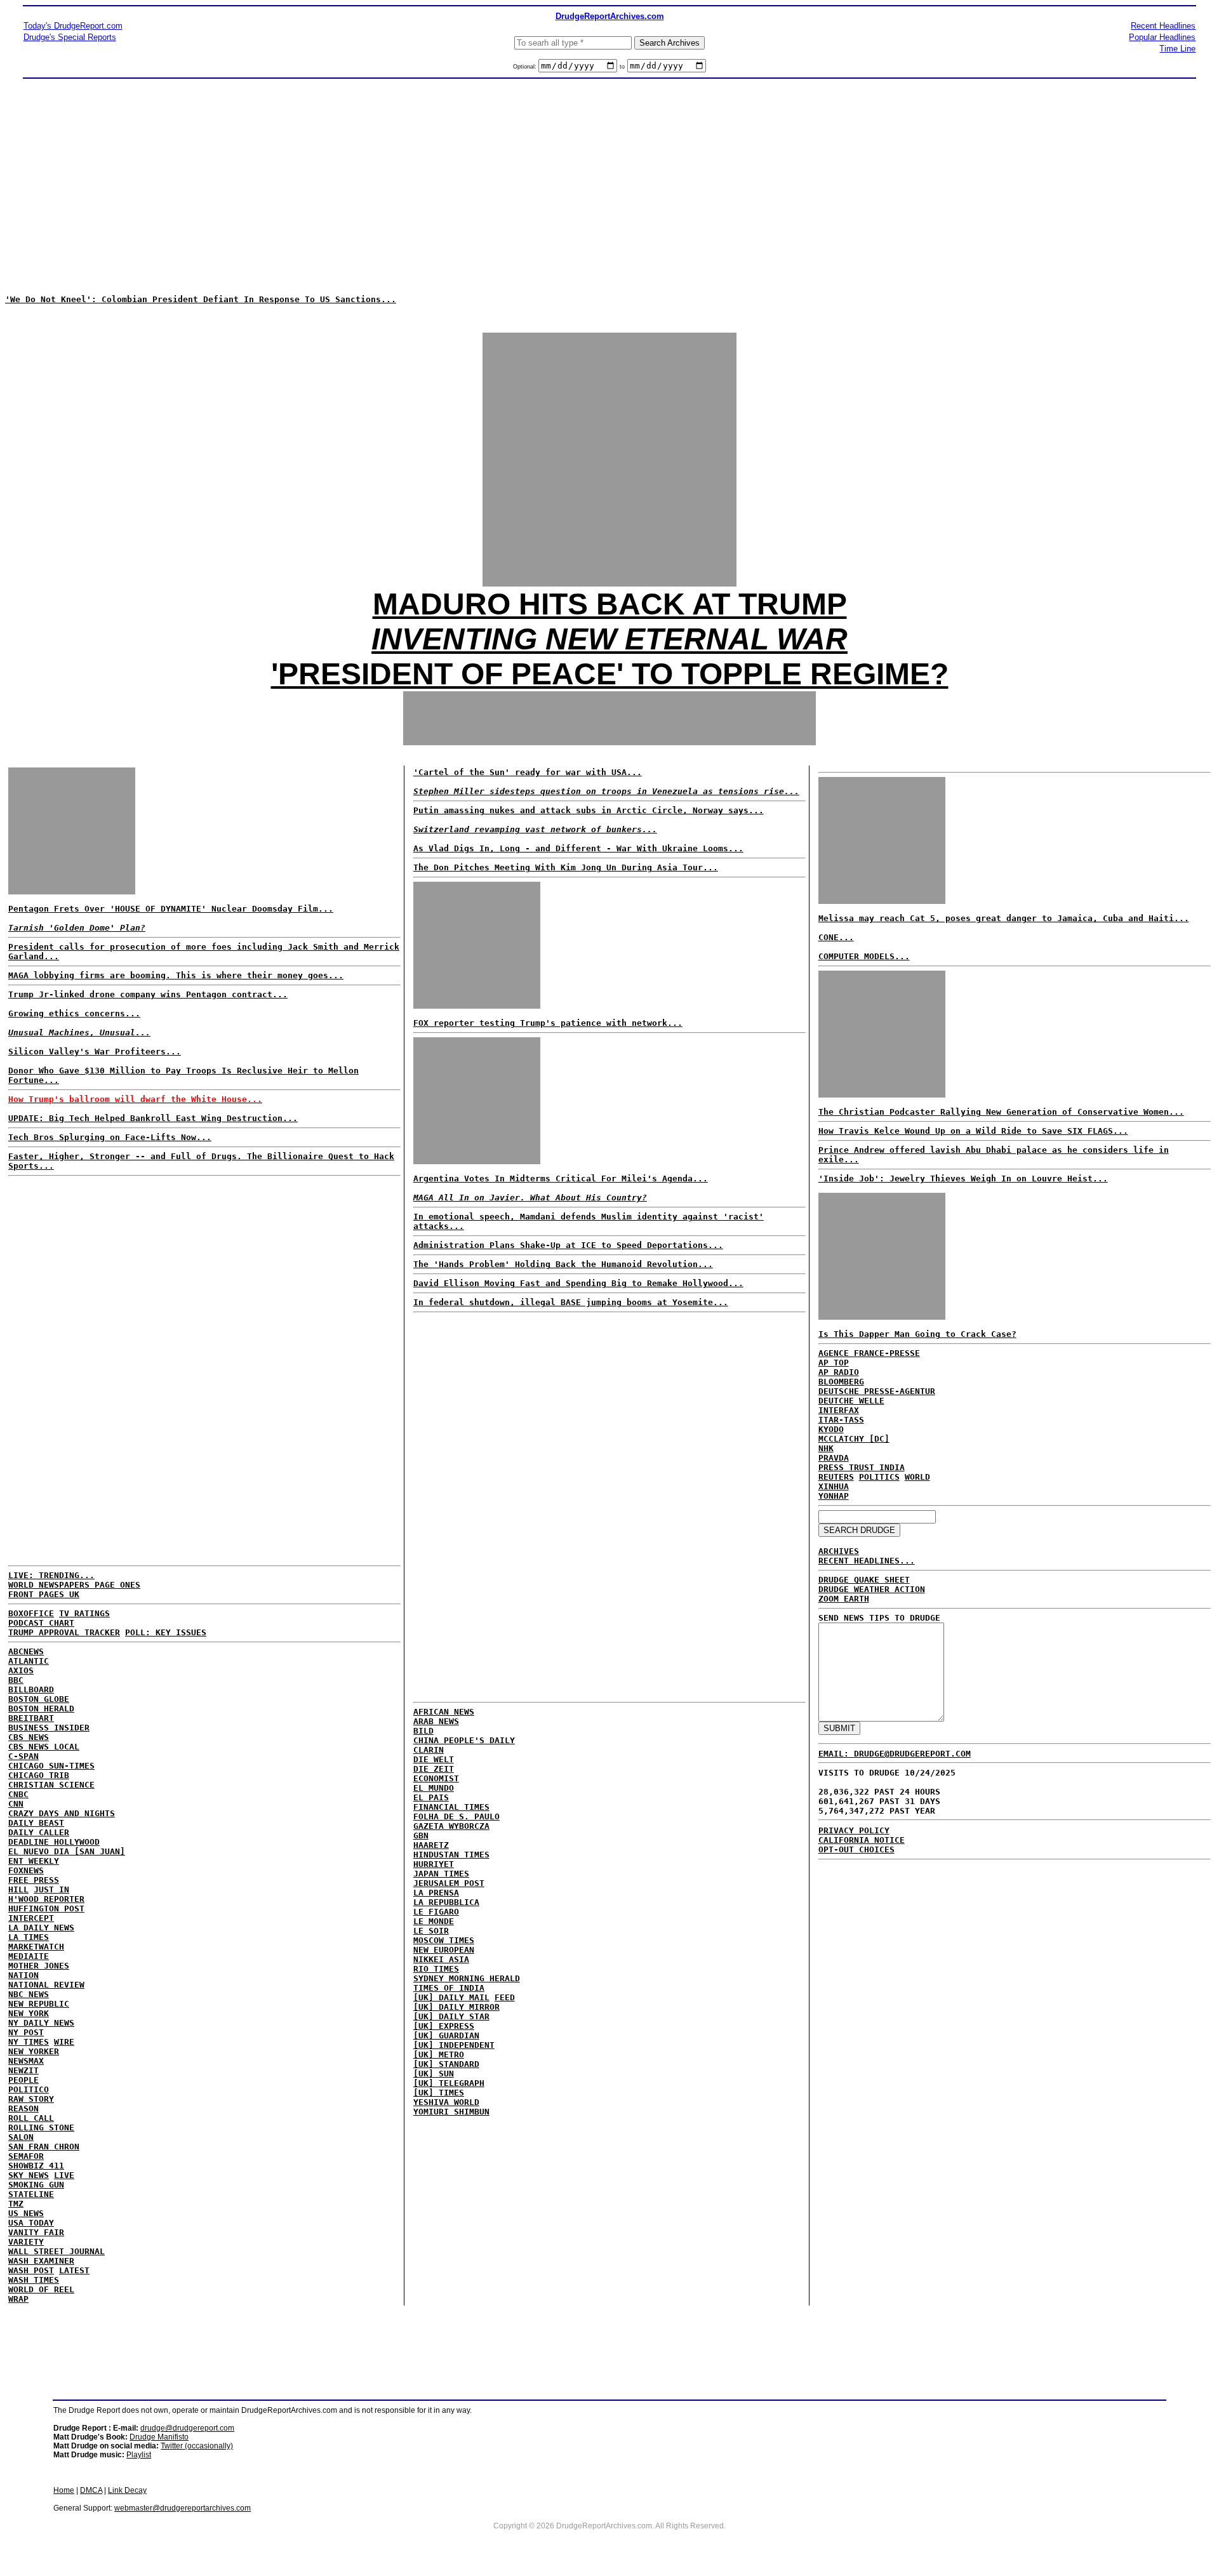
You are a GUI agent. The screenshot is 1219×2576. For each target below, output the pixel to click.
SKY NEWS (29, 2175)
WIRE (64, 2042)
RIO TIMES (436, 1969)
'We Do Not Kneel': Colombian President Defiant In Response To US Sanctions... (201, 299)
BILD (423, 1731)
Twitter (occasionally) (197, 2446)
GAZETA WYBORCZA (451, 1826)
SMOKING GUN (36, 2185)
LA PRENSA (436, 1893)
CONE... (836, 937)
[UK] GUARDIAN (446, 2035)
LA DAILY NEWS (41, 1928)
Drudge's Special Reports (70, 37)
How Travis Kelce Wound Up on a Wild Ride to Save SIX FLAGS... (973, 1131)
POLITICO (29, 2089)
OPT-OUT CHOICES (856, 1849)
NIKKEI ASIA (441, 1959)
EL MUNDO (434, 1788)
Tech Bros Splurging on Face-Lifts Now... (110, 1137)
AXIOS (21, 1670)
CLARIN (429, 1750)
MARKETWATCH (36, 1947)
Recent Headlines (1163, 26)
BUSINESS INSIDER (49, 1728)
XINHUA (834, 1486)
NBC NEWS (29, 1994)
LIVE (64, 2175)
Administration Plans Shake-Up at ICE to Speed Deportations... (568, 1245)
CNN (16, 1804)
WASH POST (31, 2270)
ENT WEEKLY (34, 1861)
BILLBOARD (31, 1690)
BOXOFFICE (31, 1613)
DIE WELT (434, 1759)
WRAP (18, 2299)
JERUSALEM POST (449, 1883)
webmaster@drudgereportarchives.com (183, 2508)
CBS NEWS (29, 1737)
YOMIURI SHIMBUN (451, 2112)
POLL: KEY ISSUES (166, 1632)
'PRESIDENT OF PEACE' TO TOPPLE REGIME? (610, 674)
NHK (826, 1448)
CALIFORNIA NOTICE (862, 1840)
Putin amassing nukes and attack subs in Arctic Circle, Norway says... (589, 810)
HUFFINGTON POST (46, 1909)
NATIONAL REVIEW (46, 1985)
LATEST (74, 2270)
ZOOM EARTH (844, 1599)
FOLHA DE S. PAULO (456, 1816)
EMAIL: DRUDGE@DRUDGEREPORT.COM (895, 1754)
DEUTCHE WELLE (851, 1401)
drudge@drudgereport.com (187, 2428)
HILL (18, 1889)
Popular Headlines (1162, 37)
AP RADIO (839, 1372)
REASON (23, 2108)
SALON (21, 2137)
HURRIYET (434, 1864)
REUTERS (836, 1477)
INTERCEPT (31, 1918)
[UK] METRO (439, 2055)
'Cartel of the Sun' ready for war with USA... (528, 772)
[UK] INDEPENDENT (454, 2045)
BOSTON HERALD (41, 1709)
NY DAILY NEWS (41, 2023)
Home (64, 2490)
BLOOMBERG (841, 1382)
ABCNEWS (26, 1651)
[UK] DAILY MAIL (451, 1997)
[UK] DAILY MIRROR (456, 2007)
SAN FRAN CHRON (44, 2147)
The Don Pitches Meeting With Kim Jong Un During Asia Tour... (566, 867)
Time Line (1177, 49)
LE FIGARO (436, 1912)
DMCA (91, 2490)
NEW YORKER (34, 2051)
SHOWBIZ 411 (36, 2166)
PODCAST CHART (41, 1623)
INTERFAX (839, 1410)
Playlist (139, 2455)
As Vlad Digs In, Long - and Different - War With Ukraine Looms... (578, 848)
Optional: (526, 67)
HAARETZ (431, 1845)
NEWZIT (23, 2070)
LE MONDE (434, 1921)
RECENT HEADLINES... (867, 1561)
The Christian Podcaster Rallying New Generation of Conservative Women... (1001, 1112)
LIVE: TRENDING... (51, 1575)
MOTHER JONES (39, 1966)
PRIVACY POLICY (854, 1830)
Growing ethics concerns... (74, 1013)
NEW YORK (29, 2013)
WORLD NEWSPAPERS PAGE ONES (74, 1585)
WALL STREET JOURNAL (57, 2251)
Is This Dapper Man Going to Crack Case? (917, 1334)
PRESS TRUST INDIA (862, 1467)
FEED (505, 1997)
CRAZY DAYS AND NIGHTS (62, 1813)
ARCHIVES (839, 1551)
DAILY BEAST (36, 1823)
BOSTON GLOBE (39, 1699)
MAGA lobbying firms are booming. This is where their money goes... (176, 975)
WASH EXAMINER (41, 2261)
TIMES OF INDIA (449, 1988)
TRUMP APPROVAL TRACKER (64, 1632)
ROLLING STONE (41, 2128)
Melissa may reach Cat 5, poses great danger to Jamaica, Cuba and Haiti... (1004, 918)
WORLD (917, 1477)
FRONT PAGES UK (44, 1594)
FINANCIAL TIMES (451, 1807)
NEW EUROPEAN (444, 1950)
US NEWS (26, 2213)
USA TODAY (31, 2223)
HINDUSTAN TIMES (451, 1855)
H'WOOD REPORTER (46, 1899)
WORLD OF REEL (41, 2289)
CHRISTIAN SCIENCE (51, 1785)
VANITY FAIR (36, 2232)
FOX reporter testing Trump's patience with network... (548, 1023)
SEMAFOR (26, 2156)
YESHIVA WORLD (446, 2102)
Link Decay (127, 2490)
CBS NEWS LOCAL (44, 1747)
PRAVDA (834, 1458)
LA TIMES (29, 1937)
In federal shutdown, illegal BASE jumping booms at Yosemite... (571, 1302)
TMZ (16, 2204)
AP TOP (834, 1363)
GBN (421, 1836)
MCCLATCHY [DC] (854, 1439)
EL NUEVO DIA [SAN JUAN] (67, 1851)
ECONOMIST (436, 1778)
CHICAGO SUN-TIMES (51, 1766)
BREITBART (31, 1718)
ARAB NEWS (436, 1721)
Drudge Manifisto (159, 2437)
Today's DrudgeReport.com (73, 26)
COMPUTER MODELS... (864, 956)
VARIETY (26, 2242)
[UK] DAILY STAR (451, 2016)
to (622, 67)
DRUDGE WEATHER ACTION (872, 1589)
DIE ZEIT (434, 1769)
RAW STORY (31, 2099)
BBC (16, 1680)
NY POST (26, 2032)
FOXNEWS (26, 1870)
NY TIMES (29, 2042)
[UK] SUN (434, 2074)
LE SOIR (431, 1931)
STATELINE (31, 2194)
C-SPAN (23, 1756)
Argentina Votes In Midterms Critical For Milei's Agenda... (561, 1178)
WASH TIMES (34, 2280)
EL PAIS (431, 1797)
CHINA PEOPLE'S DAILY (464, 1740)
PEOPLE (23, 2080)
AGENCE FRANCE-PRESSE (869, 1353)
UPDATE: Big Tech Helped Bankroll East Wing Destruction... (153, 1118)
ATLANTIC (29, 1661)
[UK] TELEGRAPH (449, 2083)
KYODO (831, 1429)
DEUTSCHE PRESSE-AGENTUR (877, 1391)
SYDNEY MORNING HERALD (467, 1978)
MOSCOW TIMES (444, 1940)
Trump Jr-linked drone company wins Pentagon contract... (148, 994)
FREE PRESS (34, 1880)
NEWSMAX (26, 2061)
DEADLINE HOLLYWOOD (54, 1842)
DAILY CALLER (39, 1832)
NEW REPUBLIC (39, 2004)
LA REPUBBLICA (446, 1902)
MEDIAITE (29, 1956)
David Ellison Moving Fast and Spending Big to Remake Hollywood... (578, 1283)
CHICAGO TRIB (39, 1775)
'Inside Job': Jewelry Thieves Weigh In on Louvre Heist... (963, 1178)
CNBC (18, 1794)
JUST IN (51, 1889)
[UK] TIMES (439, 2093)
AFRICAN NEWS (444, 1712)
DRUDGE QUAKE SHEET (864, 1580)
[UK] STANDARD (446, 2064)
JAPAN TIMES (441, 1874)
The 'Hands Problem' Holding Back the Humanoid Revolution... (563, 1264)
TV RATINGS (84, 1613)
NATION (23, 1975)
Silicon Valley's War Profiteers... (95, 1052)
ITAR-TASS (841, 1420)
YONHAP (834, 1496)
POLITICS (879, 1477)
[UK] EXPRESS (444, 2026)
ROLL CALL (31, 2118)
